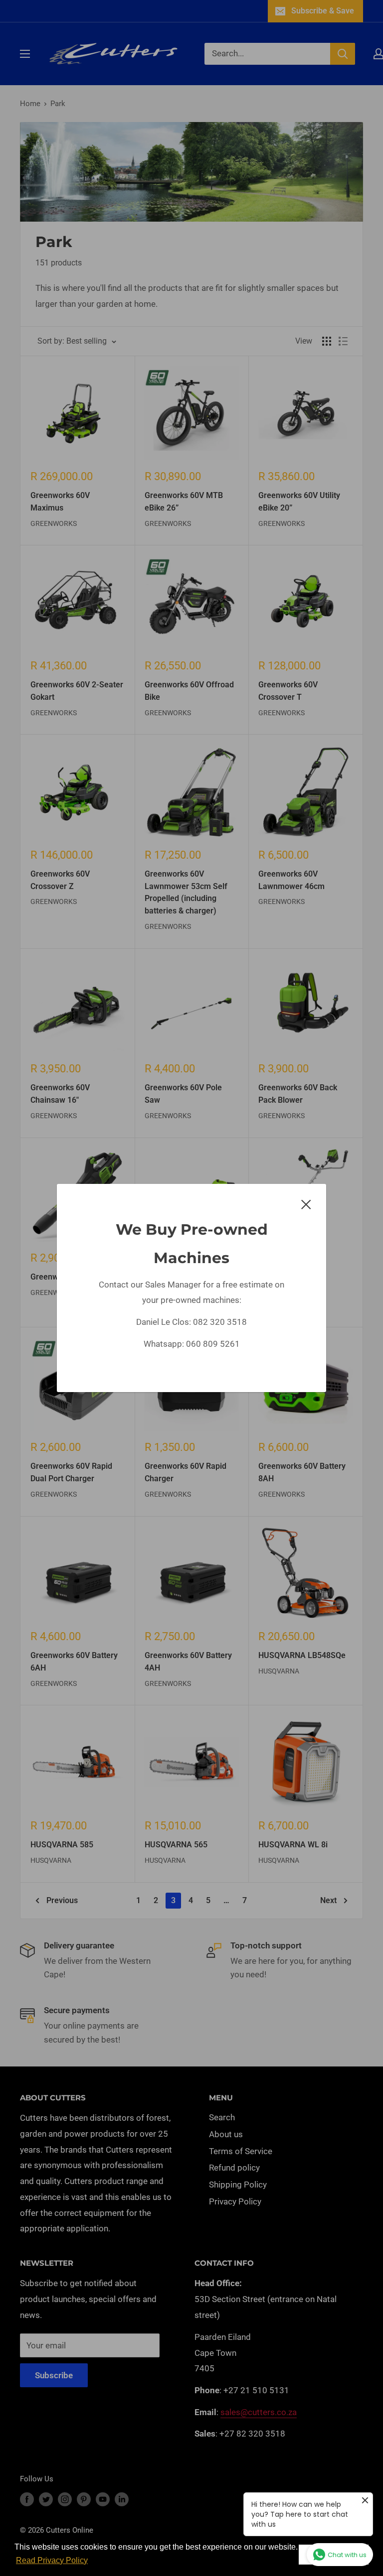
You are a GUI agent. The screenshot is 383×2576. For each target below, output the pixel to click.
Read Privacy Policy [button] (52, 2560)
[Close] (306, 1204)
